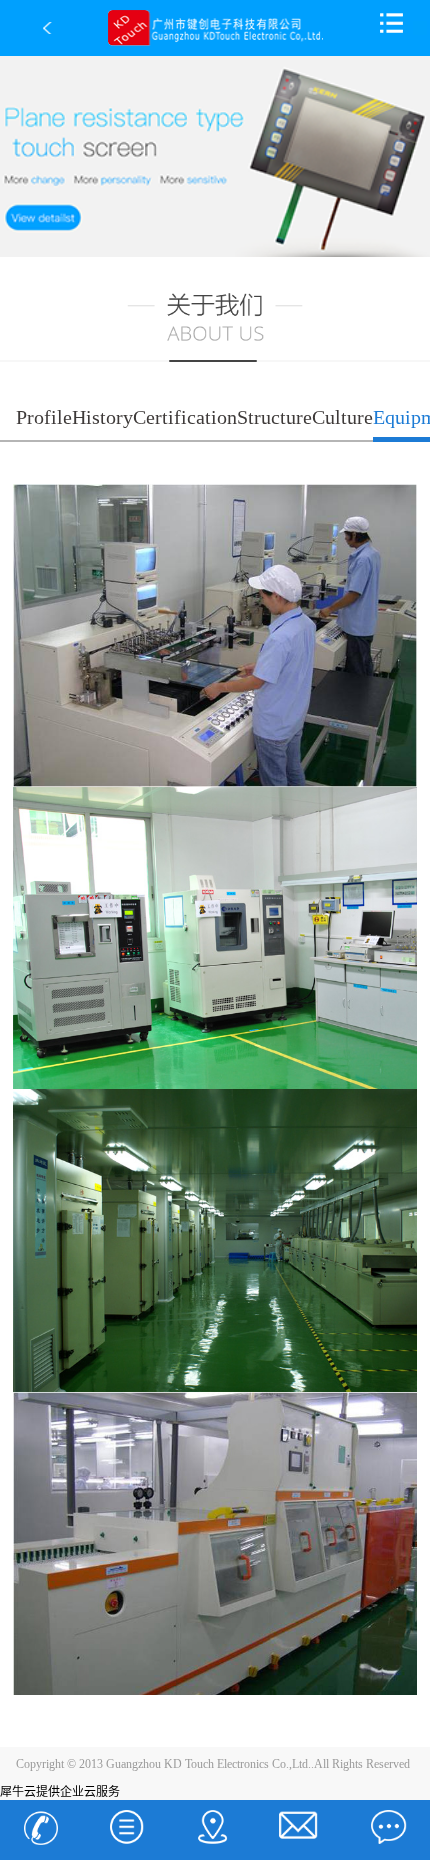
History (102, 417)
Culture (342, 417)
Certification (185, 417)
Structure (274, 417)
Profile (44, 417)
